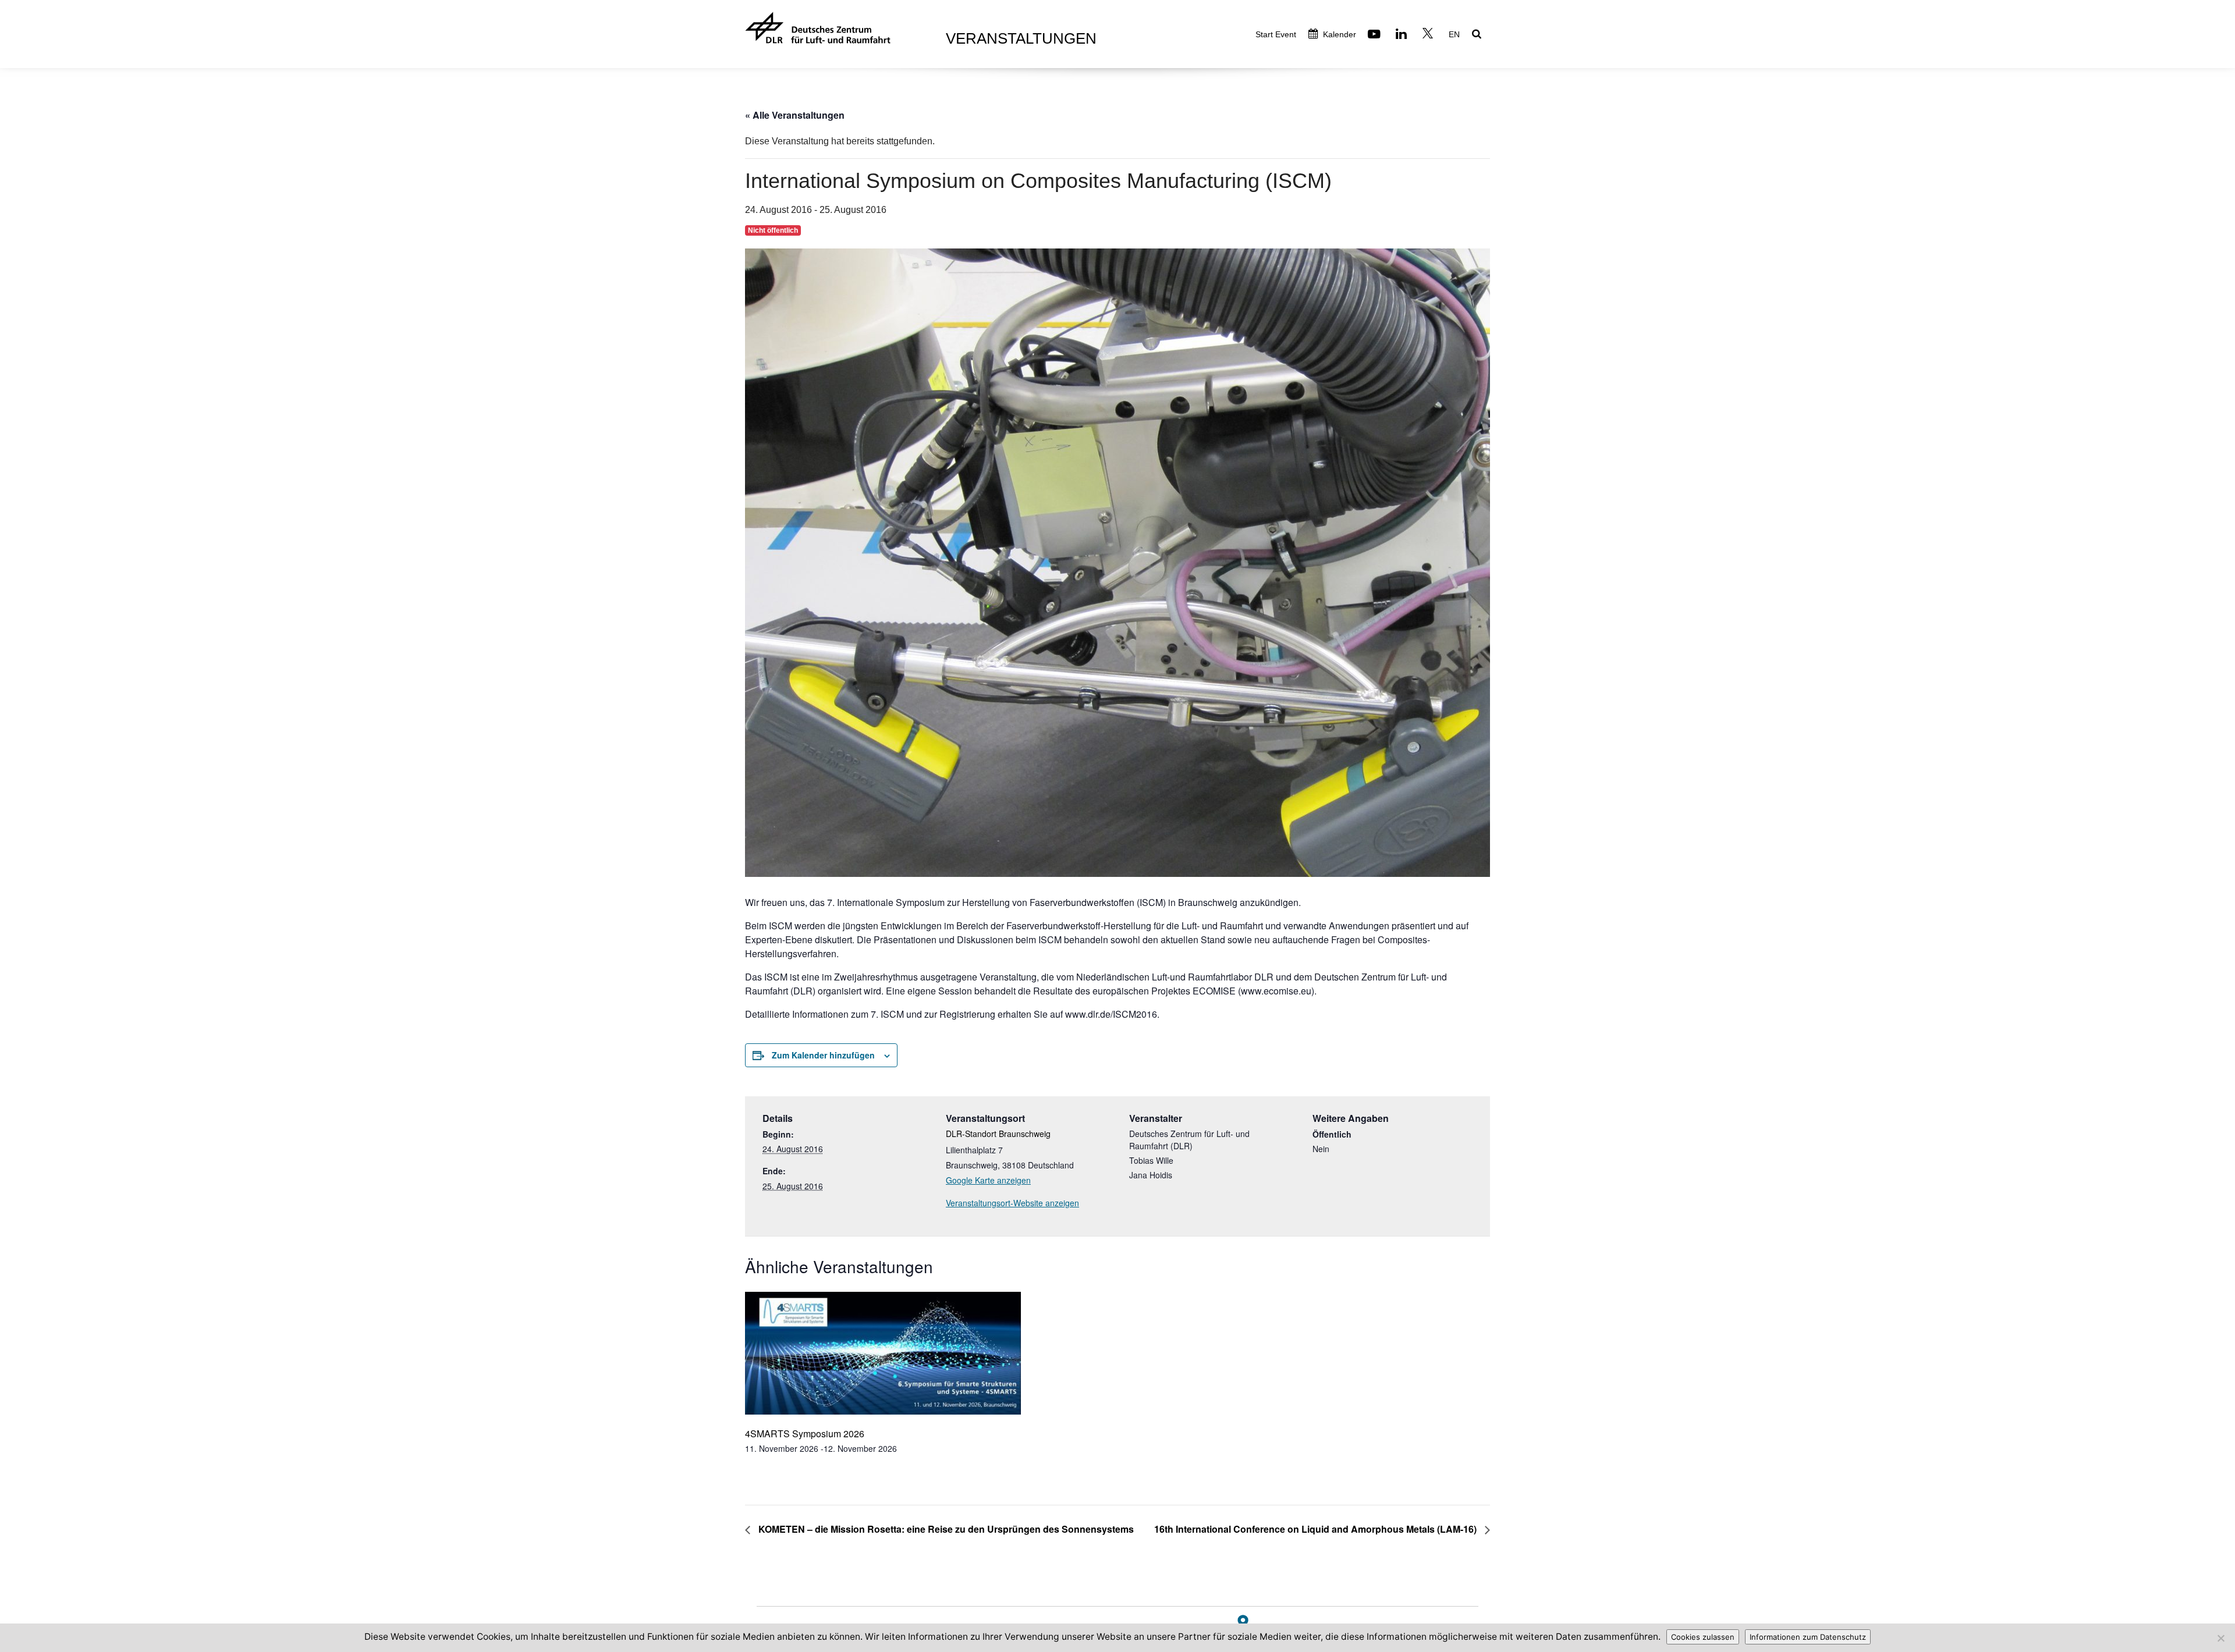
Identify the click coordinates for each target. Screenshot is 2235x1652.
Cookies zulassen (1703, 1637)
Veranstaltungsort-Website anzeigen (1012, 1203)
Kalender (1338, 34)
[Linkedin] (1403, 35)
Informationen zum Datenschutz (1808, 1637)
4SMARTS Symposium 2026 (805, 1433)
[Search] (1478, 35)
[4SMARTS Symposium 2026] (883, 1354)
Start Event (1276, 34)
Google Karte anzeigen (988, 1180)
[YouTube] (1376, 35)
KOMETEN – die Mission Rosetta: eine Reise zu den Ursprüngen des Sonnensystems (945, 1529)
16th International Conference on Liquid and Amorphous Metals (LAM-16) (1317, 1529)
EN (1454, 34)
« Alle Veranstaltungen (795, 115)
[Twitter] (1429, 35)
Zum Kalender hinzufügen (823, 1055)
